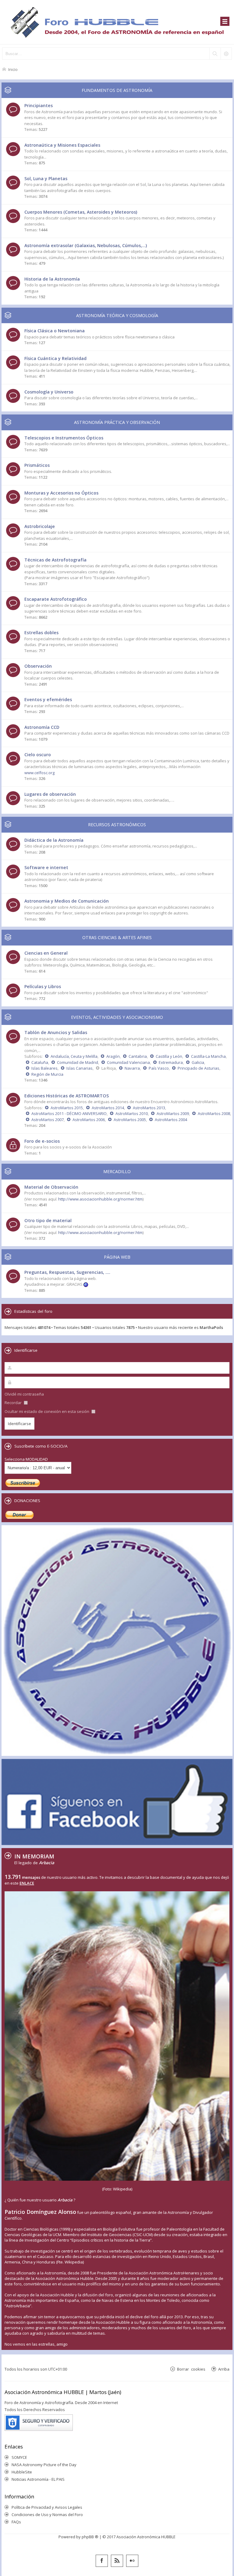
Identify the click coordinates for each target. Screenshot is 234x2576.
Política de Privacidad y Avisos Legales (47, 2507)
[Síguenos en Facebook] (102, 2561)
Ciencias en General (46, 953)
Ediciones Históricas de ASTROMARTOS (67, 1096)
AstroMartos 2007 (48, 1120)
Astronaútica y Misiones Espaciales (62, 145)
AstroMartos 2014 (108, 1108)
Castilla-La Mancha (208, 1056)
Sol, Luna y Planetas (46, 178)
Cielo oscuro (38, 755)
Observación (38, 666)
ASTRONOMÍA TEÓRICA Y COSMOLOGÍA (117, 315)
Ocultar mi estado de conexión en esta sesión (47, 1411)
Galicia (198, 1062)
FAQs (16, 2522)
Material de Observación (51, 1187)
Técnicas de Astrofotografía (55, 560)
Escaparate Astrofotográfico (56, 599)
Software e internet (46, 867)
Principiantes (39, 105)
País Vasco (159, 1068)
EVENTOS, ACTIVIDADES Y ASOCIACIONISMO (117, 1017)
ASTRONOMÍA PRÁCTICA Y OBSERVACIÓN (117, 422)
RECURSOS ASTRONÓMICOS (117, 825)
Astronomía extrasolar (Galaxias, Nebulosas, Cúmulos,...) (86, 245)
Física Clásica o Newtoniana (55, 331)
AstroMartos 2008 (214, 1113)
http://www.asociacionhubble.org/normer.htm (100, 1199)
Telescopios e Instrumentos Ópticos (64, 438)
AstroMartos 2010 (132, 1113)
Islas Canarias (80, 1068)
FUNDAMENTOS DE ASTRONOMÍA (117, 90)
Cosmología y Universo (49, 392)
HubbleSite (22, 2472)
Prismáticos (37, 465)
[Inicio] (117, 22)
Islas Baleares (44, 1068)
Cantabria (138, 1056)
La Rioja (109, 1068)
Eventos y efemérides (48, 699)
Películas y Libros (43, 986)
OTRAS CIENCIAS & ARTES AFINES (117, 937)
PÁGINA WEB (117, 1257)
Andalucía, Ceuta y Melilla (74, 1056)
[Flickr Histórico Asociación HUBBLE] (132, 2561)
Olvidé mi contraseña (24, 1394)
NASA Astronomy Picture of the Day (44, 2465)
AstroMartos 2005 (130, 1120)
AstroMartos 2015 (67, 1108)
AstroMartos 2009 (173, 1113)
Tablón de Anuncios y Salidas (56, 1032)
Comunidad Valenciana (128, 1062)
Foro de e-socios (42, 1141)
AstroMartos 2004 (171, 1120)
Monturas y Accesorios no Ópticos (61, 493)
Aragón (113, 1056)
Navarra (132, 1068)
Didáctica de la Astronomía (54, 840)
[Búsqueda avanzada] (226, 54)
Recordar (14, 1403)
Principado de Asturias (199, 1068)
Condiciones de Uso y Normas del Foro (47, 2515)
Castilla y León (169, 1056)
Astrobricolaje (40, 526)
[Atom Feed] (117, 2561)
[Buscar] (215, 54)
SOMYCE (19, 2457)
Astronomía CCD (42, 727)
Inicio (13, 69)
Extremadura (171, 1062)
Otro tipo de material (48, 1220)
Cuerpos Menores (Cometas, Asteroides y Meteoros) (81, 212)
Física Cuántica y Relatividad (55, 358)
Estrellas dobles (41, 633)
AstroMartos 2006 (89, 1120)
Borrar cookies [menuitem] (191, 2369)
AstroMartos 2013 (149, 1108)
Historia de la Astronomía (52, 279)
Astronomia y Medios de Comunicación (67, 901)
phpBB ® (90, 2537)
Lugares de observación (50, 794)
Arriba (224, 2369)
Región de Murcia (47, 1074)
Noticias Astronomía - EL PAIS (38, 2479)
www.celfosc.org (39, 773)
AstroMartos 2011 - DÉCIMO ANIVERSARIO (69, 1113)
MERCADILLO (117, 1171)
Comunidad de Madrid (78, 1062)
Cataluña (40, 1062)
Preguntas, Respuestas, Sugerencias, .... (67, 1272)
